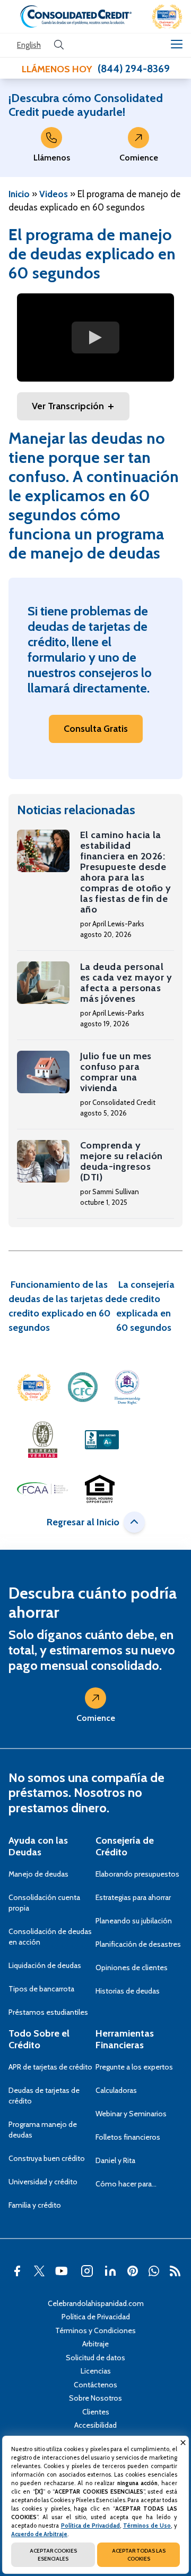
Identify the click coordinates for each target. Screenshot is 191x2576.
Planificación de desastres (138, 1944)
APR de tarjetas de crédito (50, 2067)
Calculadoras (116, 2090)
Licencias (96, 2371)
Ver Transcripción (68, 406)
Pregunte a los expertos (134, 2067)
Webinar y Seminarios (131, 2114)
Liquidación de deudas (45, 1965)
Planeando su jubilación (134, 1921)
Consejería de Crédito (125, 1846)
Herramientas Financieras (125, 2039)
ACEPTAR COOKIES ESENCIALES (53, 2555)
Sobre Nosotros (95, 2398)
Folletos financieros (128, 2137)
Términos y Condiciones (95, 2330)
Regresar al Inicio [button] (83, 1522)
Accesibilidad (95, 2425)
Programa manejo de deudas (43, 2130)
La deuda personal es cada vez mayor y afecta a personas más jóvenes (126, 983)
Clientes (96, 2412)
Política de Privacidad (96, 2317)
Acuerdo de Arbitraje (39, 2534)
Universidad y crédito (43, 2182)
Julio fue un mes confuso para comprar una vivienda (116, 1072)
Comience (139, 158)
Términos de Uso (147, 2526)
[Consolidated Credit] (76, 16)
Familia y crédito (35, 2205)
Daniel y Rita (115, 2160)
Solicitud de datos (95, 2358)
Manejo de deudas (38, 1874)
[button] (167, 16)
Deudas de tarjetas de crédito (44, 2096)
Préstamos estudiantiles (48, 2012)
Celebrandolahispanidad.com (96, 2303)
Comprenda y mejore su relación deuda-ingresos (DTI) (121, 1161)
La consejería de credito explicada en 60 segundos (145, 1306)
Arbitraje (95, 2344)
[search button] (59, 45)
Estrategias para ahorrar (133, 1897)
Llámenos (52, 158)
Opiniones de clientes (132, 1967)
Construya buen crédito (47, 2158)
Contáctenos (95, 2385)
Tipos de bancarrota (41, 1989)
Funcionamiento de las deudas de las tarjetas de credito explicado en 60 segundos (62, 1306)
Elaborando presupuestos (137, 1874)
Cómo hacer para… (126, 2184)
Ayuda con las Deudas (38, 1846)
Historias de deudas (128, 1991)
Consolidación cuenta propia (44, 1903)
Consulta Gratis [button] (96, 729)
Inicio (19, 194)
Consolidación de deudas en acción (50, 1937)
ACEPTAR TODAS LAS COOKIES (139, 2555)
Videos (54, 194)
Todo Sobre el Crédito (39, 2039)
